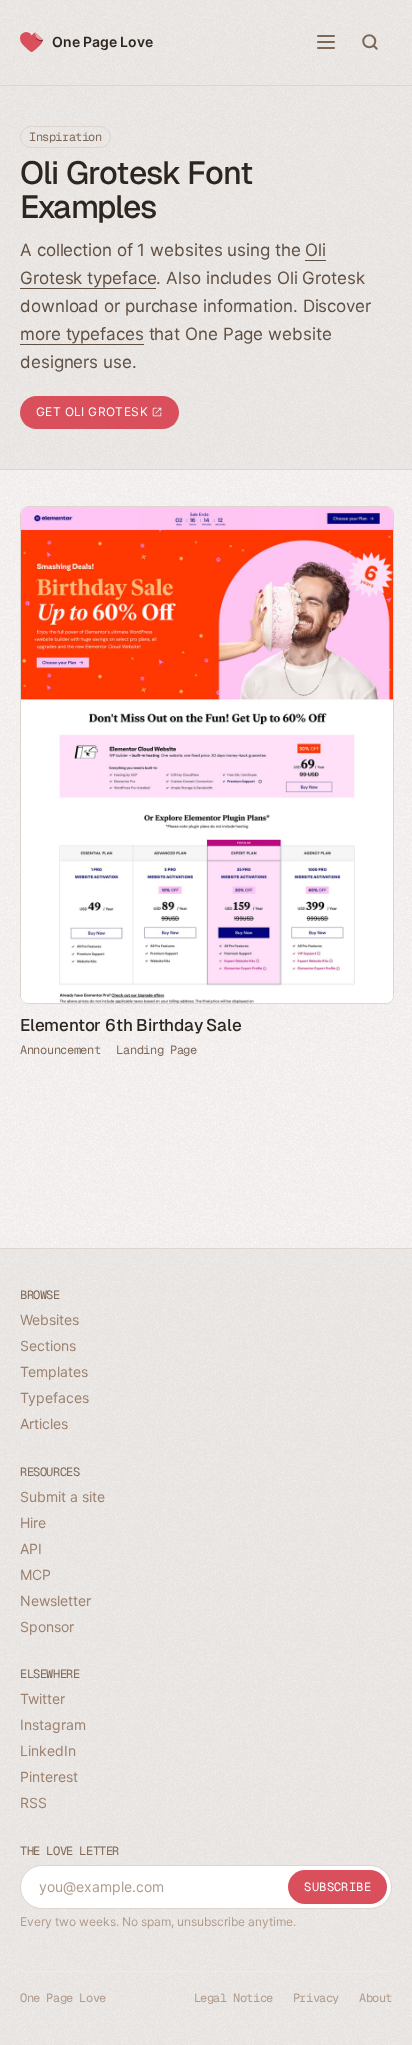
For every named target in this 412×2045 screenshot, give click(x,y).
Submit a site (62, 1496)
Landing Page (156, 1050)
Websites (49, 1319)
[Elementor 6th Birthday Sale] (206, 755)
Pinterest (49, 1776)
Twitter (42, 1698)
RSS (33, 1802)
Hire (33, 1522)
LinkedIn (48, 1750)
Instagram (53, 1724)
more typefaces (82, 334)
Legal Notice (233, 1998)
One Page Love (102, 41)
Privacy (316, 1998)
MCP (35, 1574)
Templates (54, 1371)
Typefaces (54, 1397)
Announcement (60, 1050)
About (375, 1998)
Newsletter (55, 1600)
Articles (44, 1423)
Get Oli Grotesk (93, 411)
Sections (48, 1345)
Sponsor (47, 1626)
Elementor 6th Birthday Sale (131, 1025)
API (31, 1548)
